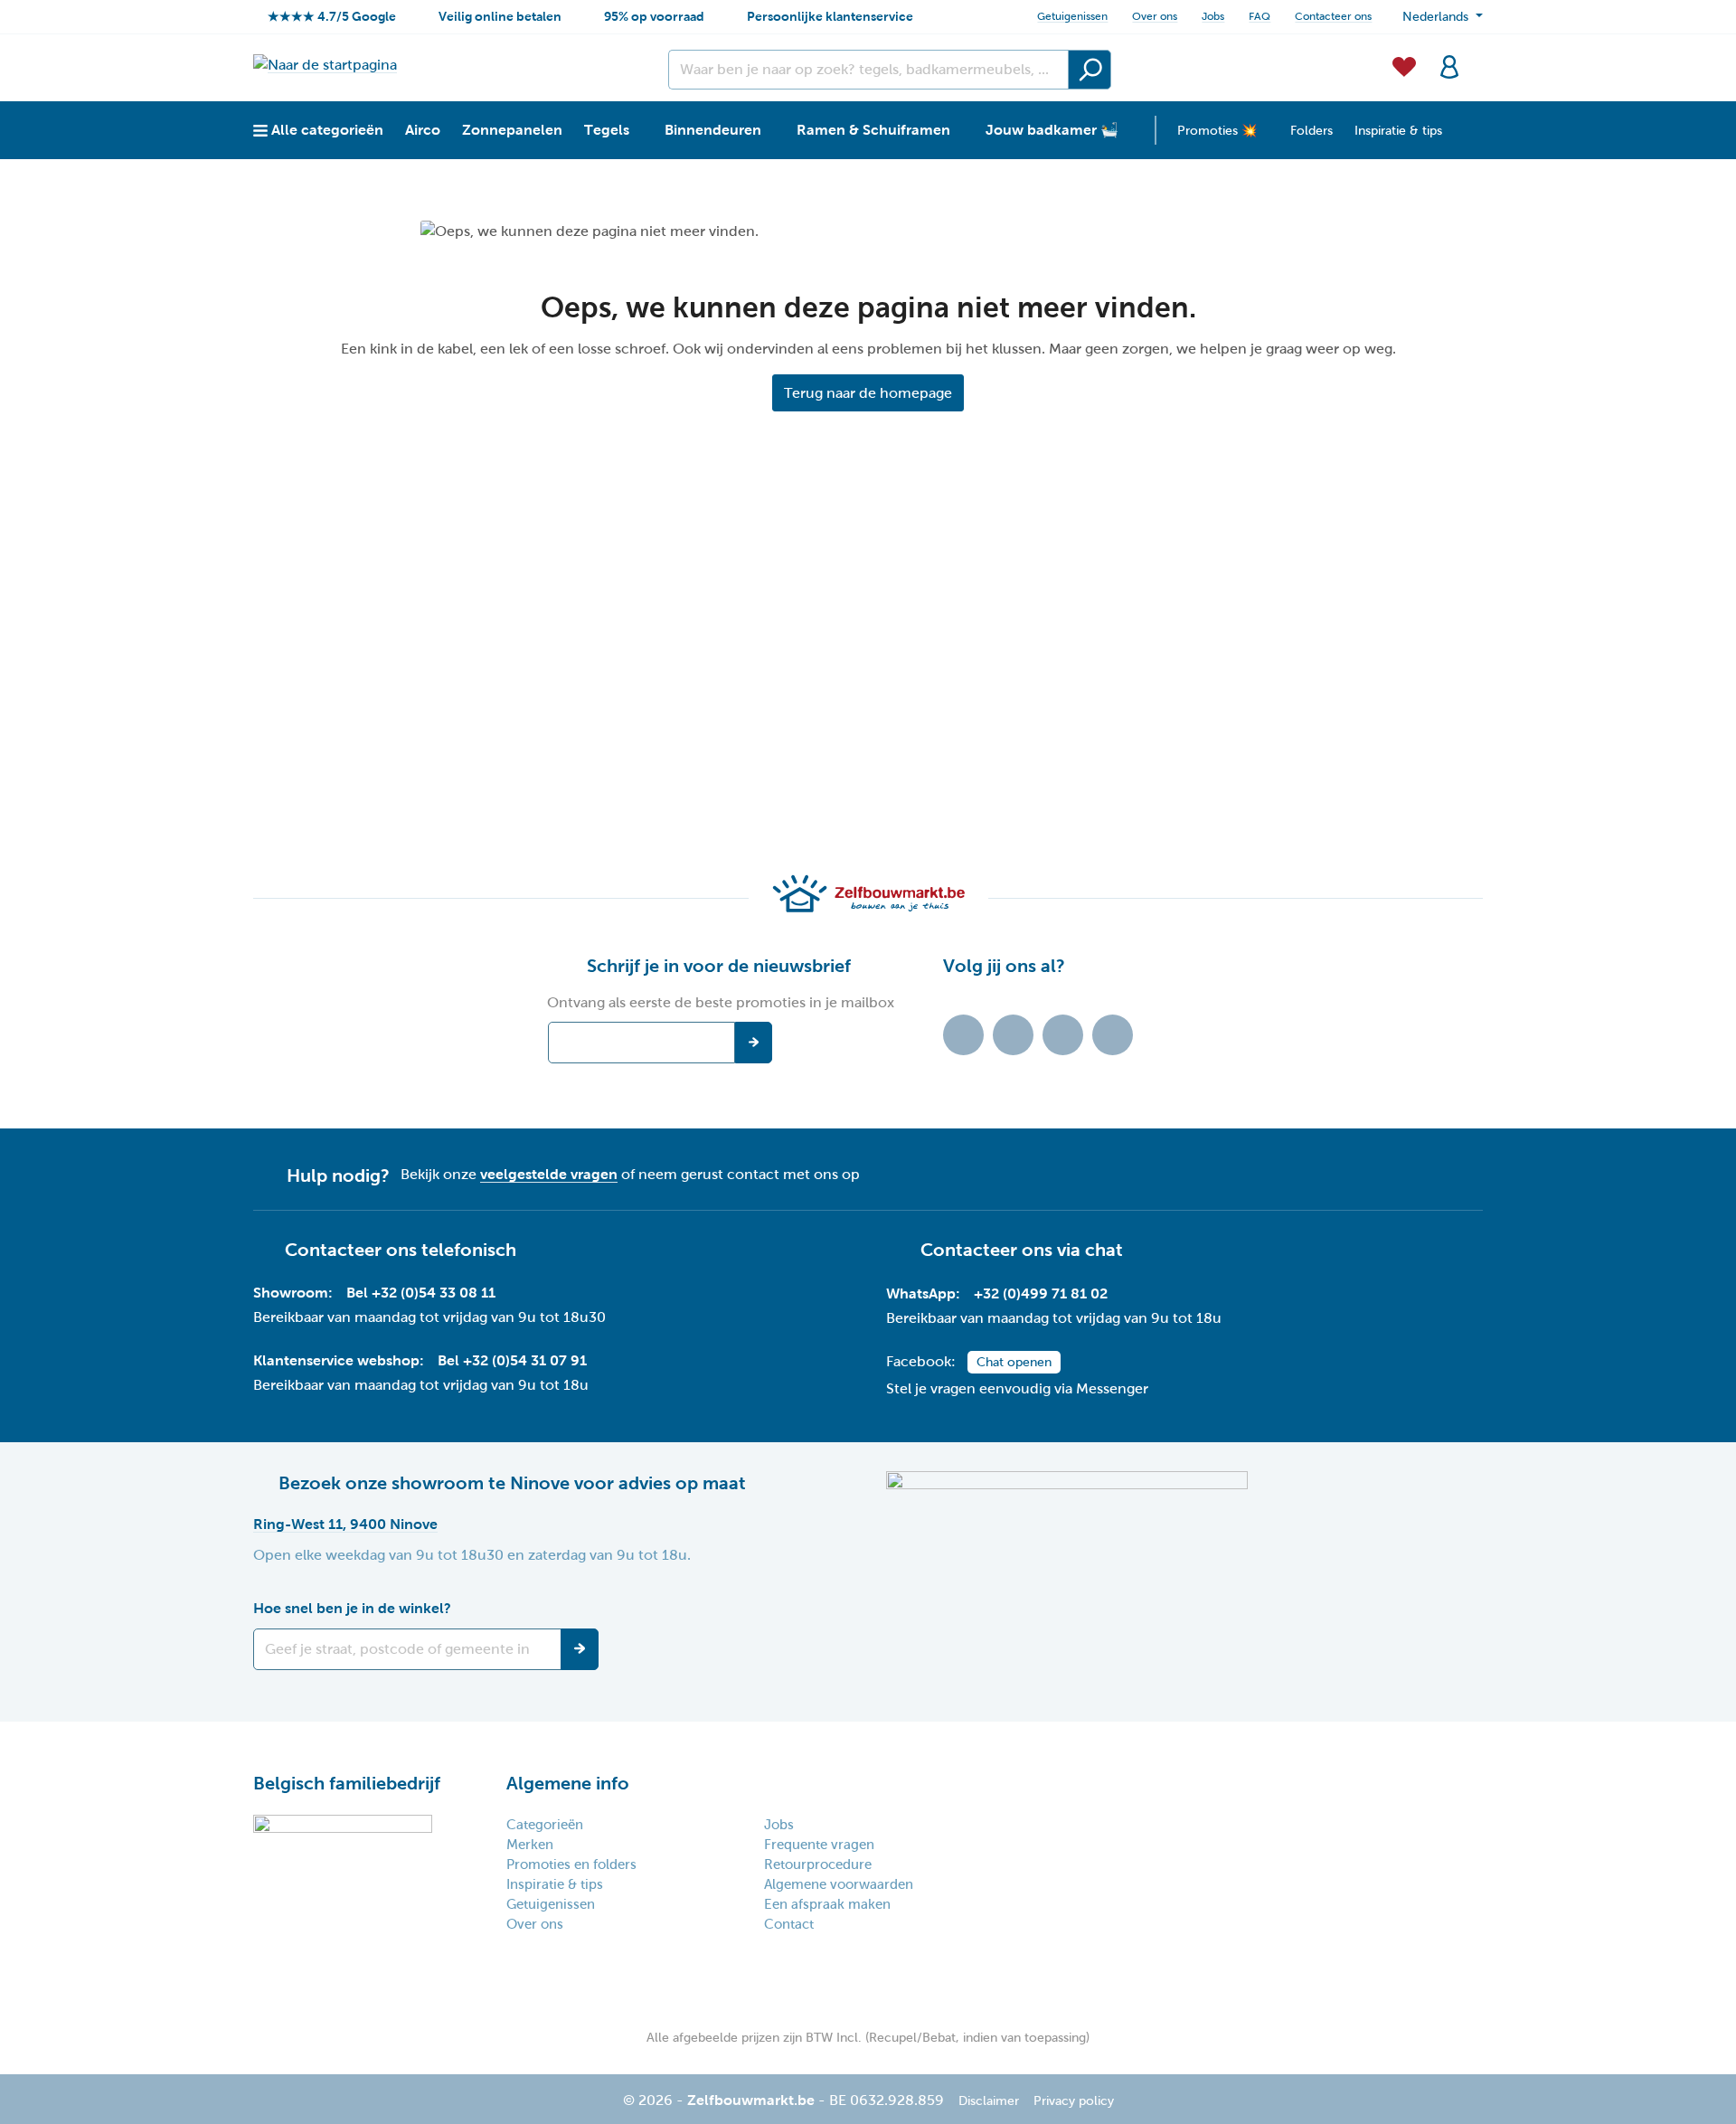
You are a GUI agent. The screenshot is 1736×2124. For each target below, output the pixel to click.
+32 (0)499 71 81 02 (1041, 1293)
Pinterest (1113, 1035)
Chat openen (1014, 1362)
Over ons (1155, 16)
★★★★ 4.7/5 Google (332, 16)
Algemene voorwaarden (839, 1884)
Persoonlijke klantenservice (830, 16)
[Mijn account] (1449, 65)
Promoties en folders (571, 1864)
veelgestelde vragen (549, 1174)
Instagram (1063, 1035)
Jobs (1213, 16)
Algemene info (568, 1783)
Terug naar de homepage (868, 393)
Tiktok (963, 1035)
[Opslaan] (580, 1649)
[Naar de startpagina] (325, 65)
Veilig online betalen (500, 16)
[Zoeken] (1090, 70)
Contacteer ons (1333, 16)
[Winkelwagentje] (1477, 56)
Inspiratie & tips (555, 1884)
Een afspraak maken (827, 1904)
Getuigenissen (1072, 16)
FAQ (1260, 16)
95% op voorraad (654, 16)
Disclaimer (989, 2101)
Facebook (1013, 1035)
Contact (789, 1924)
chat (1104, 1250)
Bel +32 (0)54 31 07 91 (512, 1360)
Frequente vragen (819, 1845)
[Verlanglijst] (1404, 65)
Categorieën (545, 1825)
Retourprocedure (818, 1864)
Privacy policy (1074, 2101)
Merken (530, 1845)
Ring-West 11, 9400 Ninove (345, 1524)
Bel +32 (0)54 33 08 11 (421, 1293)
